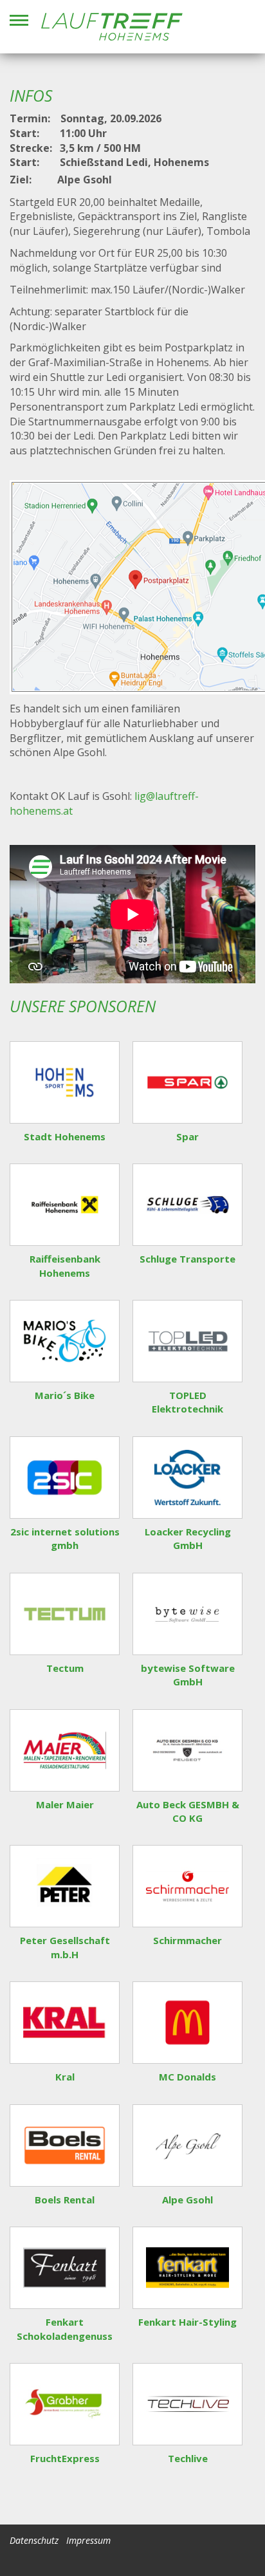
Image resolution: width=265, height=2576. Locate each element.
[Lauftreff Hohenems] (112, 27)
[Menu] (19, 20)
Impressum (88, 2540)
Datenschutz (34, 2540)
